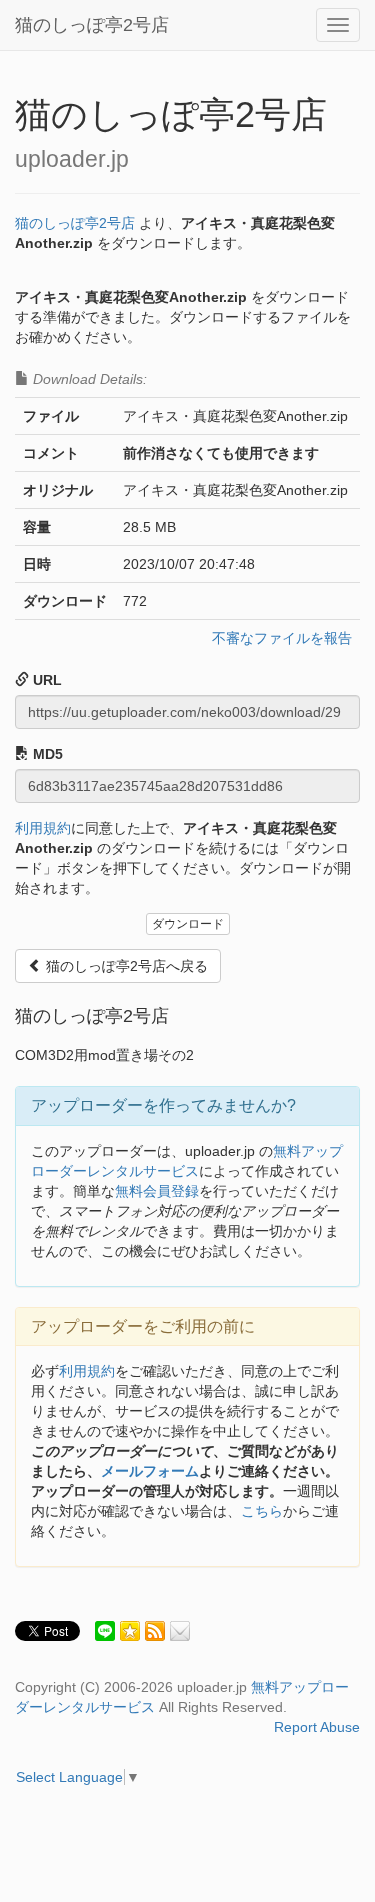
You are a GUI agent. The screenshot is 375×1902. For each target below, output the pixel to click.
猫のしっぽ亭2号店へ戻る (125, 966)
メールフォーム (150, 1471)
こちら (262, 1511)
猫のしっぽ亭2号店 (92, 25)
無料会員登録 (157, 1191)
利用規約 (43, 828)
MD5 (46, 754)
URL (45, 680)
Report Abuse (317, 1727)
